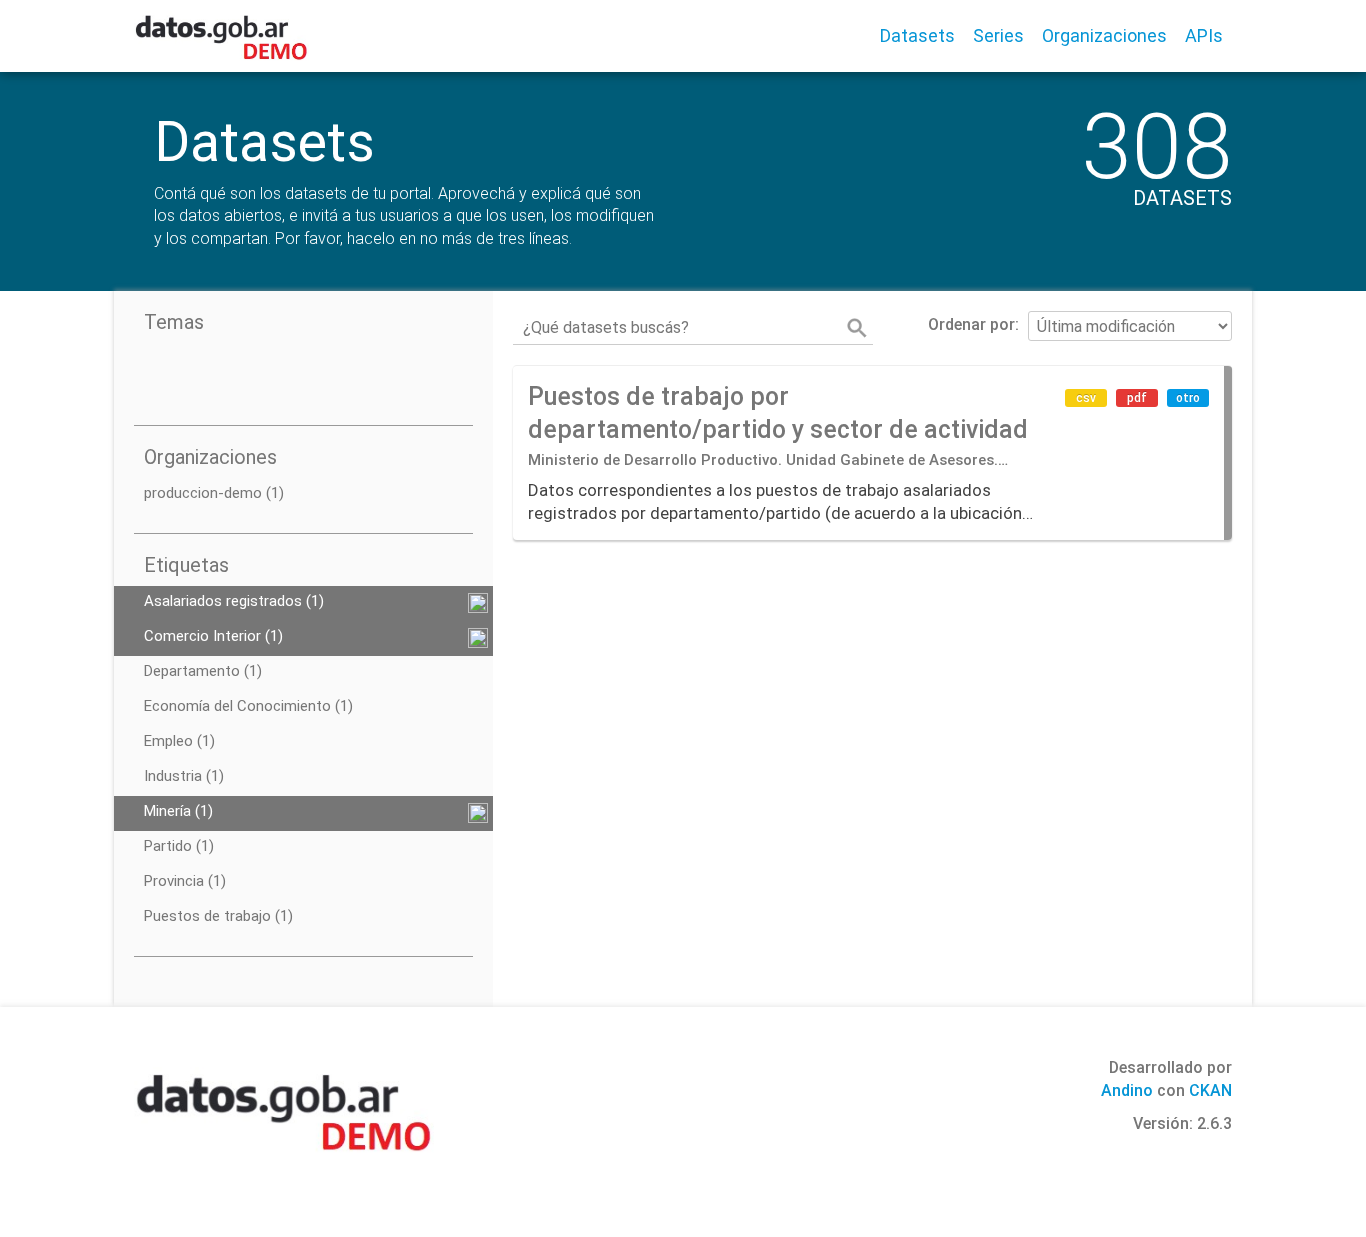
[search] (857, 328)
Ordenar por (971, 324)
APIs (1204, 35)
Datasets (917, 35)
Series (998, 35)
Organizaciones (1104, 35)
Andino (1127, 1090)
